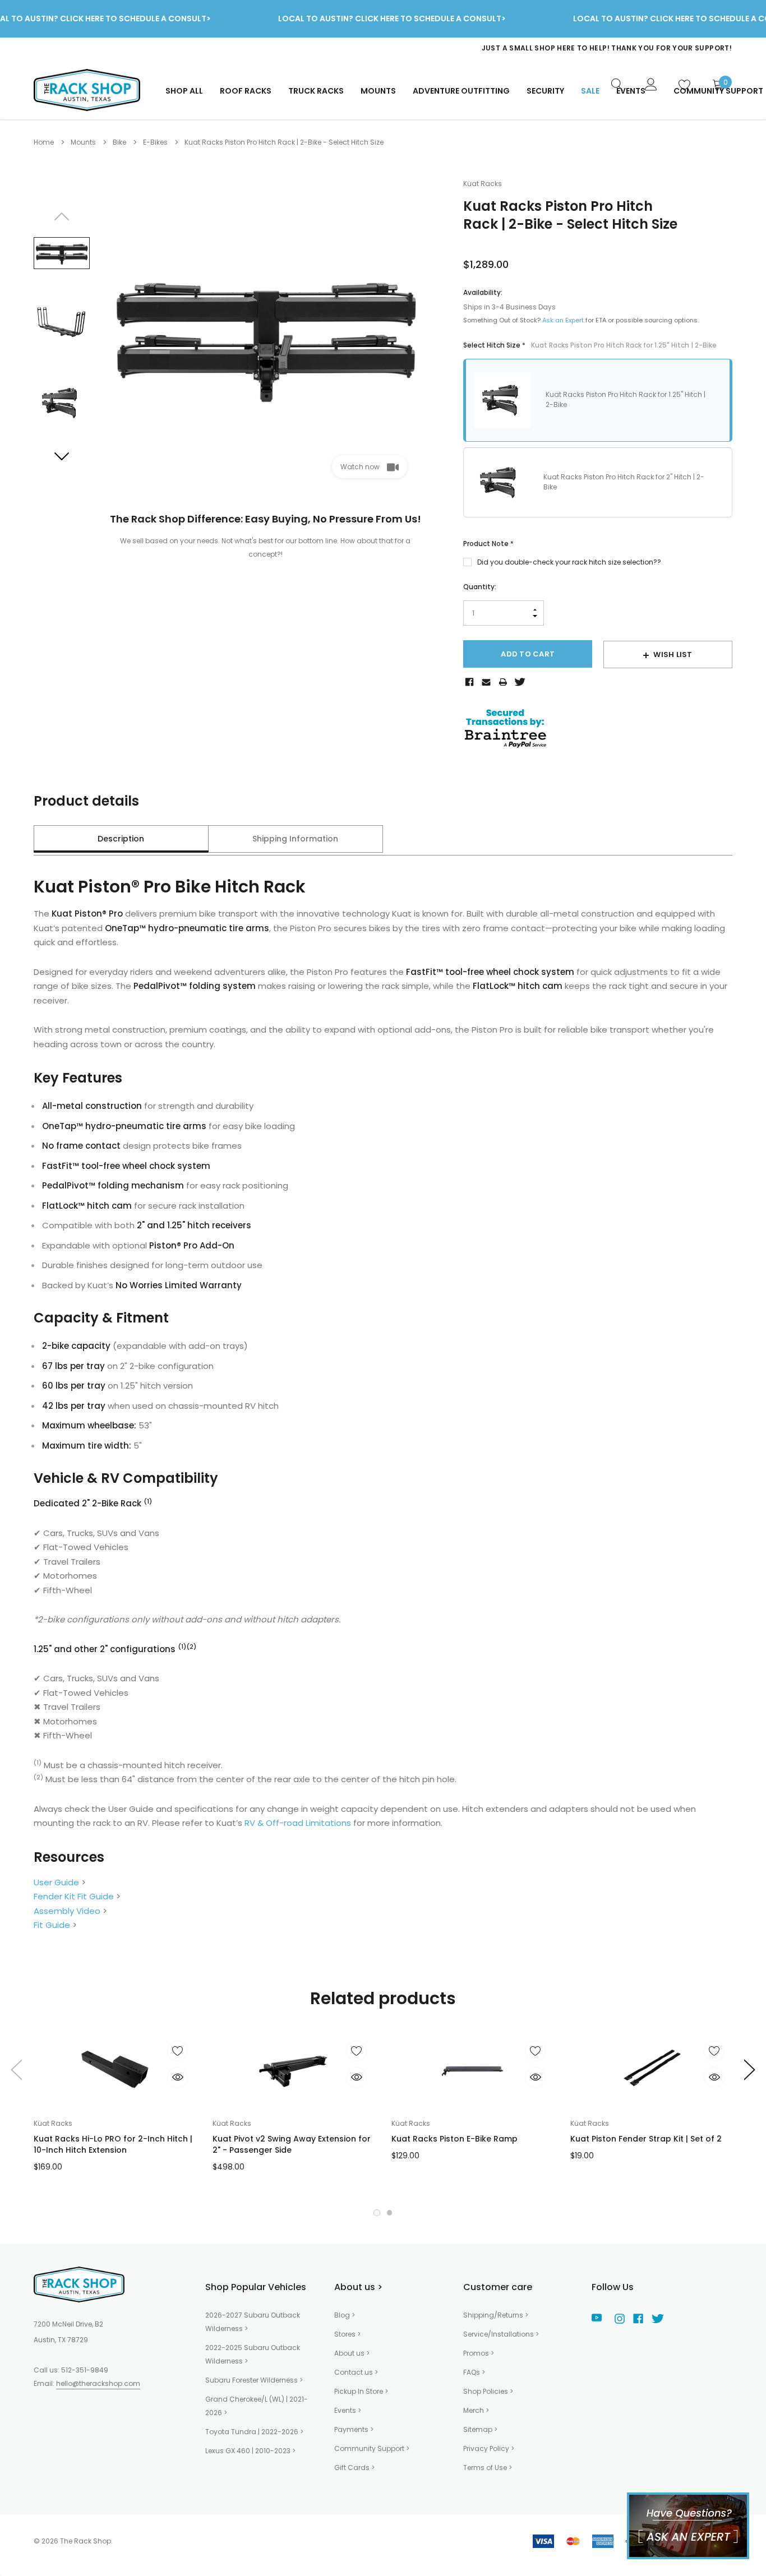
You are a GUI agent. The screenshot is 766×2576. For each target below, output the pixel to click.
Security (545, 91)
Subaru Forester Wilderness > (254, 2380)
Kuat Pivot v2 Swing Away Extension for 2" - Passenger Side (292, 2144)
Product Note (488, 544)
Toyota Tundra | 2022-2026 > (254, 2432)
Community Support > (372, 2448)
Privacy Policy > (489, 2448)
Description (121, 839)
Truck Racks (316, 91)
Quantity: (480, 587)
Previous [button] (62, 216)
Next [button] (62, 456)
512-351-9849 (85, 2370)
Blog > (345, 2315)
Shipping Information (295, 839)
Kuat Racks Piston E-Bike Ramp (454, 2139)
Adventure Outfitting (461, 91)
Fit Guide (52, 1925)
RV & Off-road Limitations (298, 1823)
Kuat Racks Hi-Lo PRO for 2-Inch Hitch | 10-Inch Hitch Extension (113, 2144)
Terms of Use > (488, 2468)
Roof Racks (246, 91)
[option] (508, 48)
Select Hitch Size (590, 345)
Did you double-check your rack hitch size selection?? (569, 562)
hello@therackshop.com (98, 2383)
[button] (377, 2213)
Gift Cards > (354, 2468)
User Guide (56, 1882)
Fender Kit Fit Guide (74, 1896)
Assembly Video (67, 1911)
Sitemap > (480, 2429)
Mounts (378, 91)
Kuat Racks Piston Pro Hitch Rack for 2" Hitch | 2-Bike (624, 482)
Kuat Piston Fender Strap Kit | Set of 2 (646, 2139)
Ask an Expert (563, 320)
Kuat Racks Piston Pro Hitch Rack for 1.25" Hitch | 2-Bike (626, 399)
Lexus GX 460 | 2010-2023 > (250, 2451)
